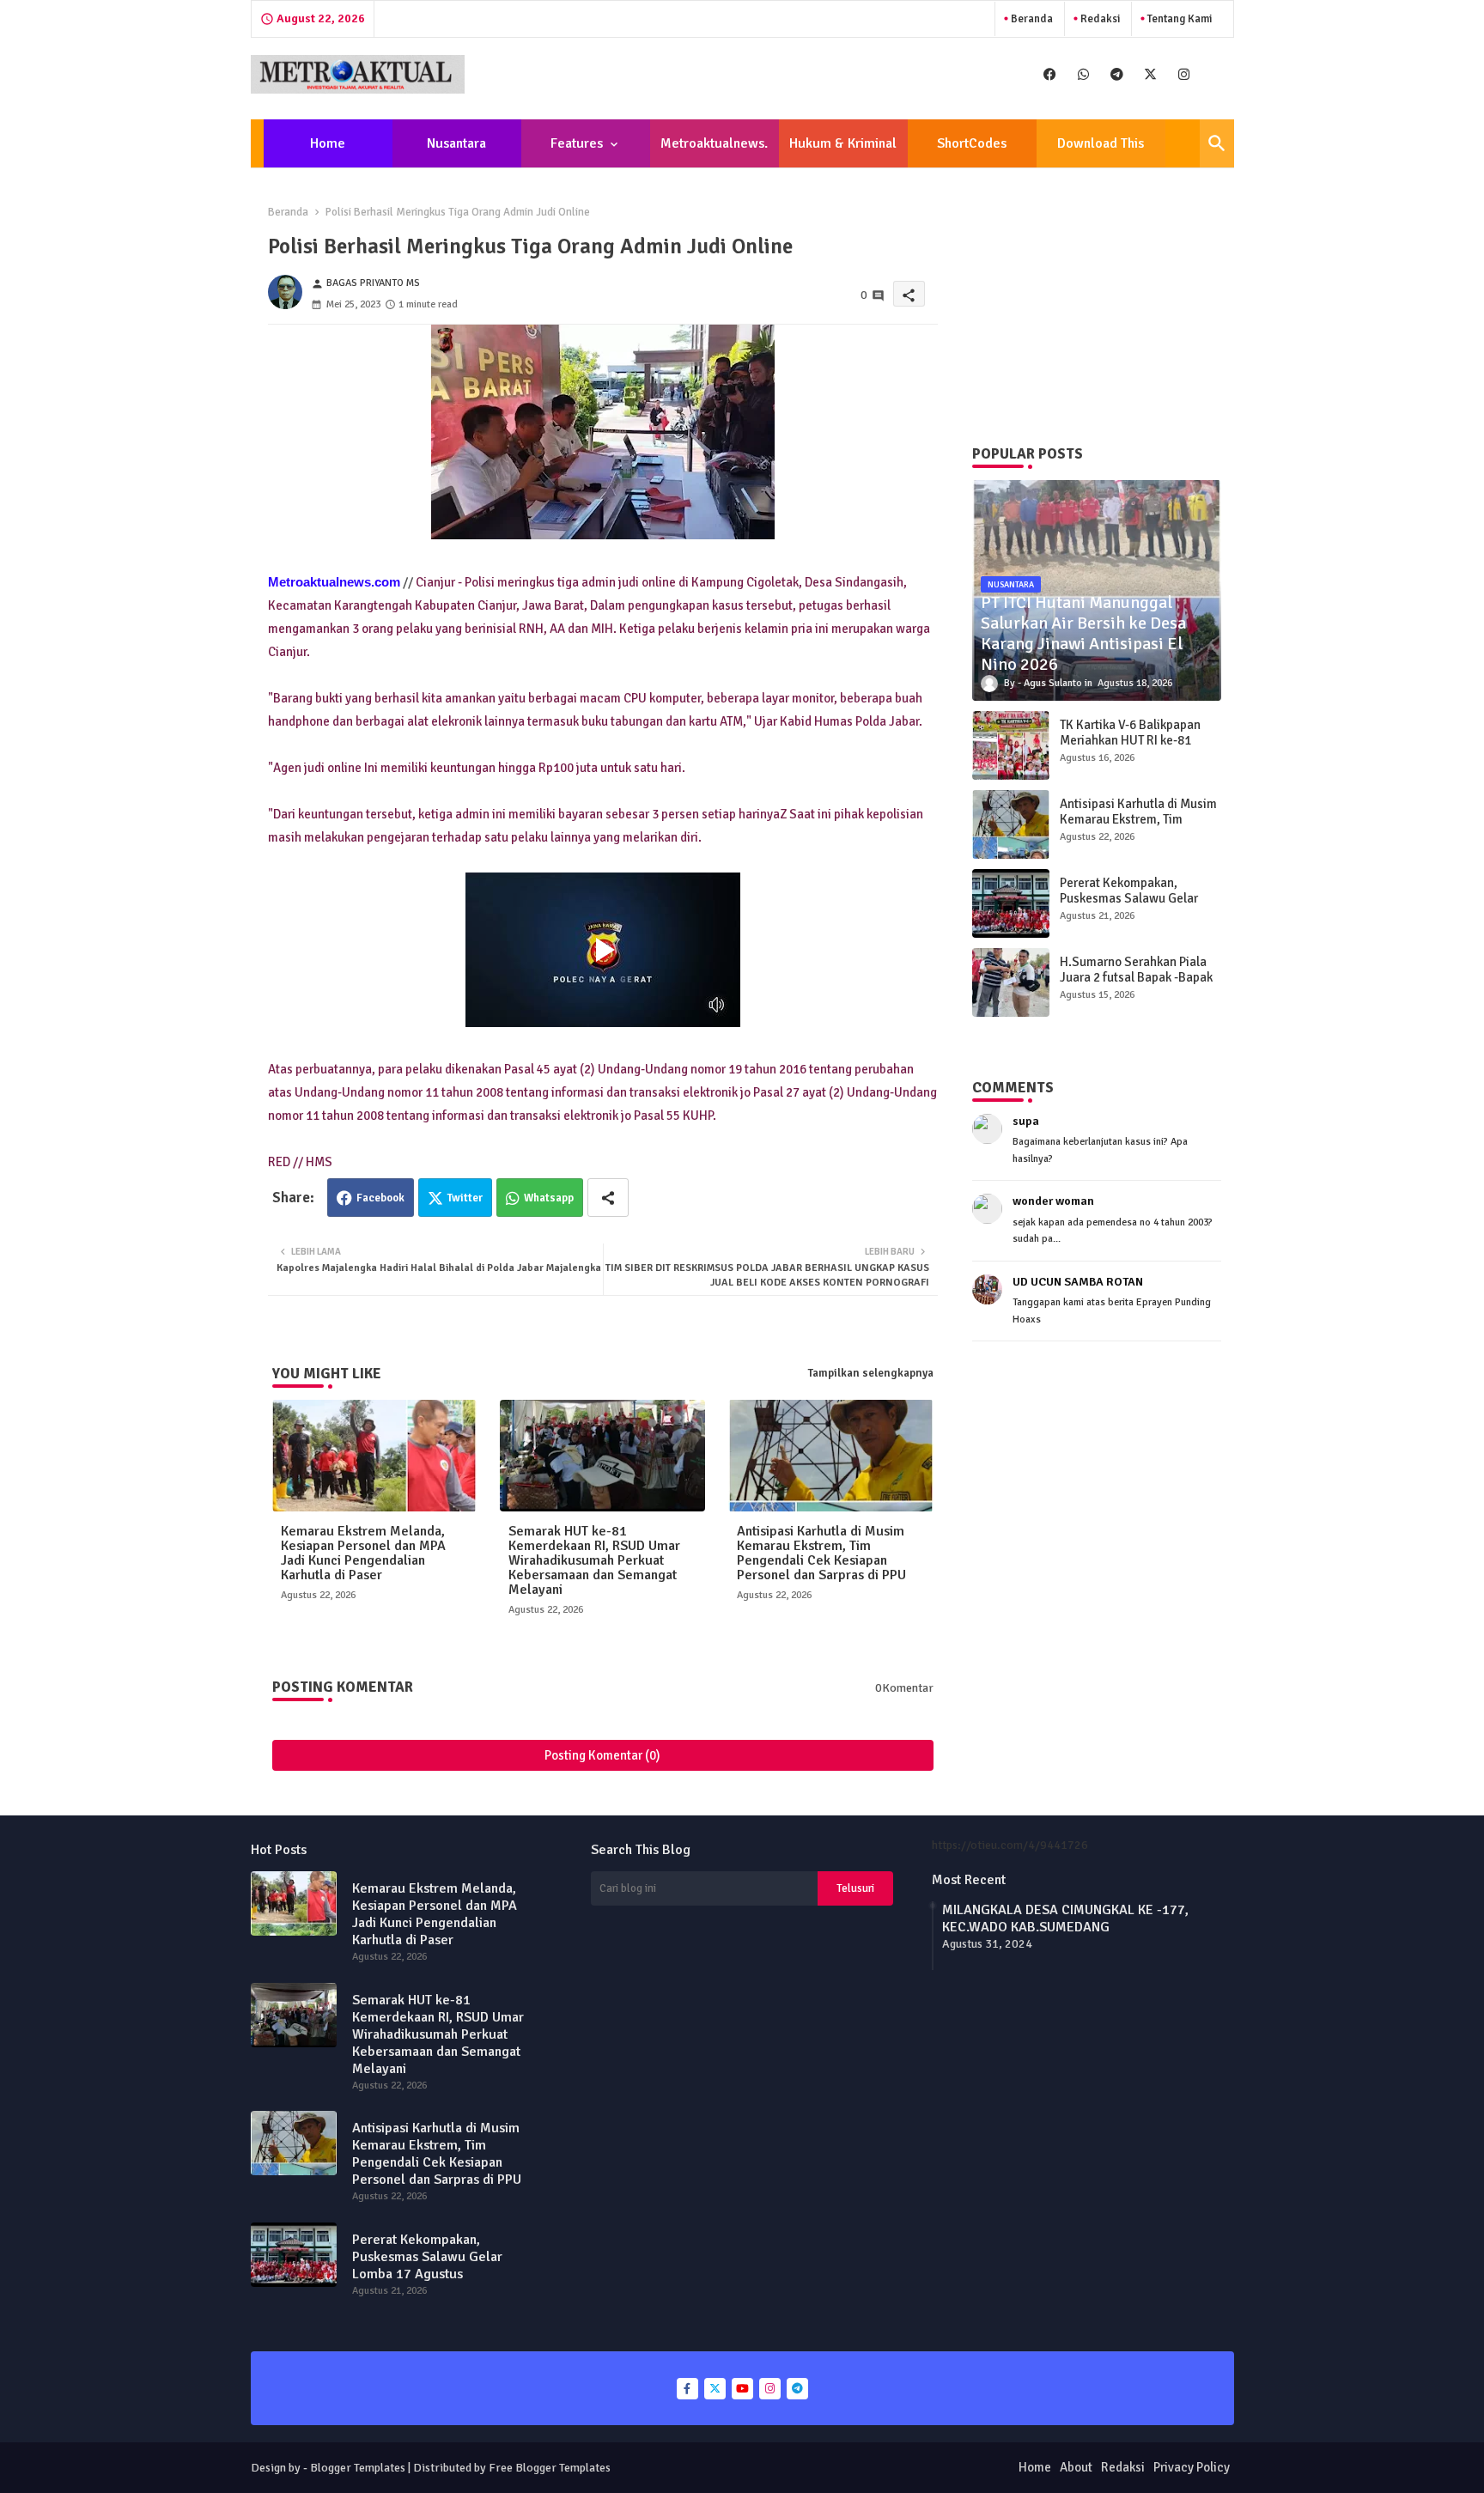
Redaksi (1099, 19)
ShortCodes (972, 143)
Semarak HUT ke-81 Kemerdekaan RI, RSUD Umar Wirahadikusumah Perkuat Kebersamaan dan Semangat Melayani (594, 1561)
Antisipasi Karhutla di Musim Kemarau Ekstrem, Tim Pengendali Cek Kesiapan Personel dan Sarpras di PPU (821, 1554)
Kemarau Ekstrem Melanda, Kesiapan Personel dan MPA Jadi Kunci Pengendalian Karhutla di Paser (363, 1554)
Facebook (380, 1198)
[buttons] (1050, 74)
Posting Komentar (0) (602, 1755)
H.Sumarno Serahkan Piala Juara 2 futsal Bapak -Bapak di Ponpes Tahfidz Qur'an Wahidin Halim (1136, 985)
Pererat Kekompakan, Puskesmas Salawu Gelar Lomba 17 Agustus (1129, 898)
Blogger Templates (358, 2468)
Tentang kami (1178, 19)
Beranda (1031, 19)
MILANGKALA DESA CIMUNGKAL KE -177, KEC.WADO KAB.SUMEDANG (1065, 1918)
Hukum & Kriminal (843, 143)
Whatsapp (549, 1198)
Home (328, 143)
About (1076, 2467)
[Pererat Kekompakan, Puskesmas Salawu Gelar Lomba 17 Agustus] (1011, 903)
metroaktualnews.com (714, 151)
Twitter (465, 1198)
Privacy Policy (1192, 2467)
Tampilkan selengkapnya (871, 1373)
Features (577, 143)
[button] (1217, 143)
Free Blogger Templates (550, 2468)
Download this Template (1101, 151)
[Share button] (608, 1198)
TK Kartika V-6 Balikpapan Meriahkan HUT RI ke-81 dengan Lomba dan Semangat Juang (1130, 748)
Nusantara (456, 143)
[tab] (328, 143)
